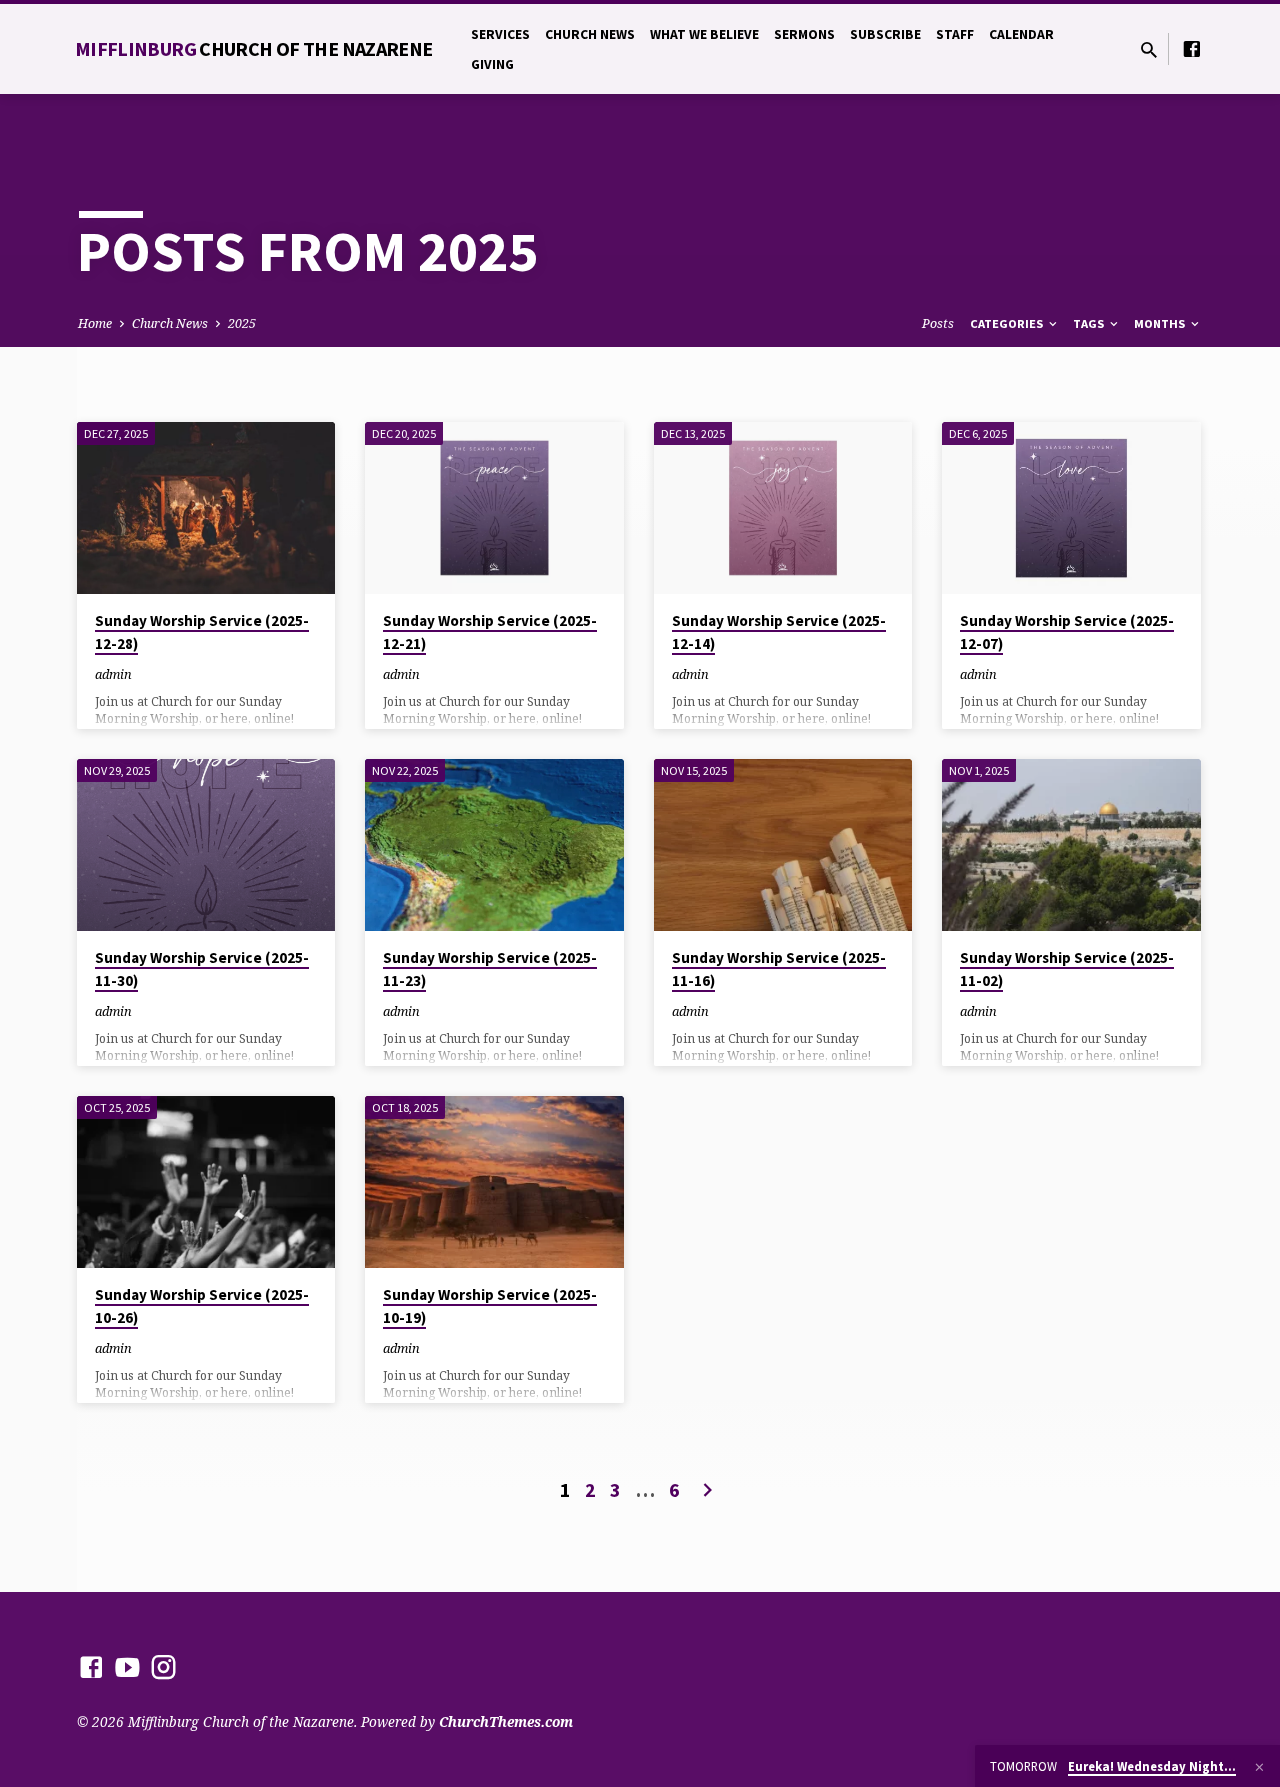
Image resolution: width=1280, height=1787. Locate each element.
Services (500, 34)
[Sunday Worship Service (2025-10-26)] (206, 1182)
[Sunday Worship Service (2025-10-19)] (494, 1182)
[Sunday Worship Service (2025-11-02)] (1071, 845)
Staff (955, 34)
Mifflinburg (254, 48)
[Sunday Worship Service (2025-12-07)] (1071, 508)
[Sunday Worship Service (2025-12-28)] (206, 508)
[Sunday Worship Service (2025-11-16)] (783, 845)
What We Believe (704, 34)
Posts (938, 323)
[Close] (1259, 1767)
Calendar (1021, 34)
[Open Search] (1149, 49)
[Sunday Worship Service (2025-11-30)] (206, 845)
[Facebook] (1192, 48)
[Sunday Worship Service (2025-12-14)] (783, 508)
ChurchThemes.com (506, 1721)
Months (1161, 323)
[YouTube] (127, 1666)
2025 (242, 323)
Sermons (804, 34)
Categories (1008, 323)
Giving (492, 64)
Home (95, 323)
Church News (590, 34)
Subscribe (885, 34)
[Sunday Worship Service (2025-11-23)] (494, 845)
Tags (1090, 323)
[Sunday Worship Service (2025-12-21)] (494, 508)
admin (113, 674)
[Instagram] (163, 1666)
